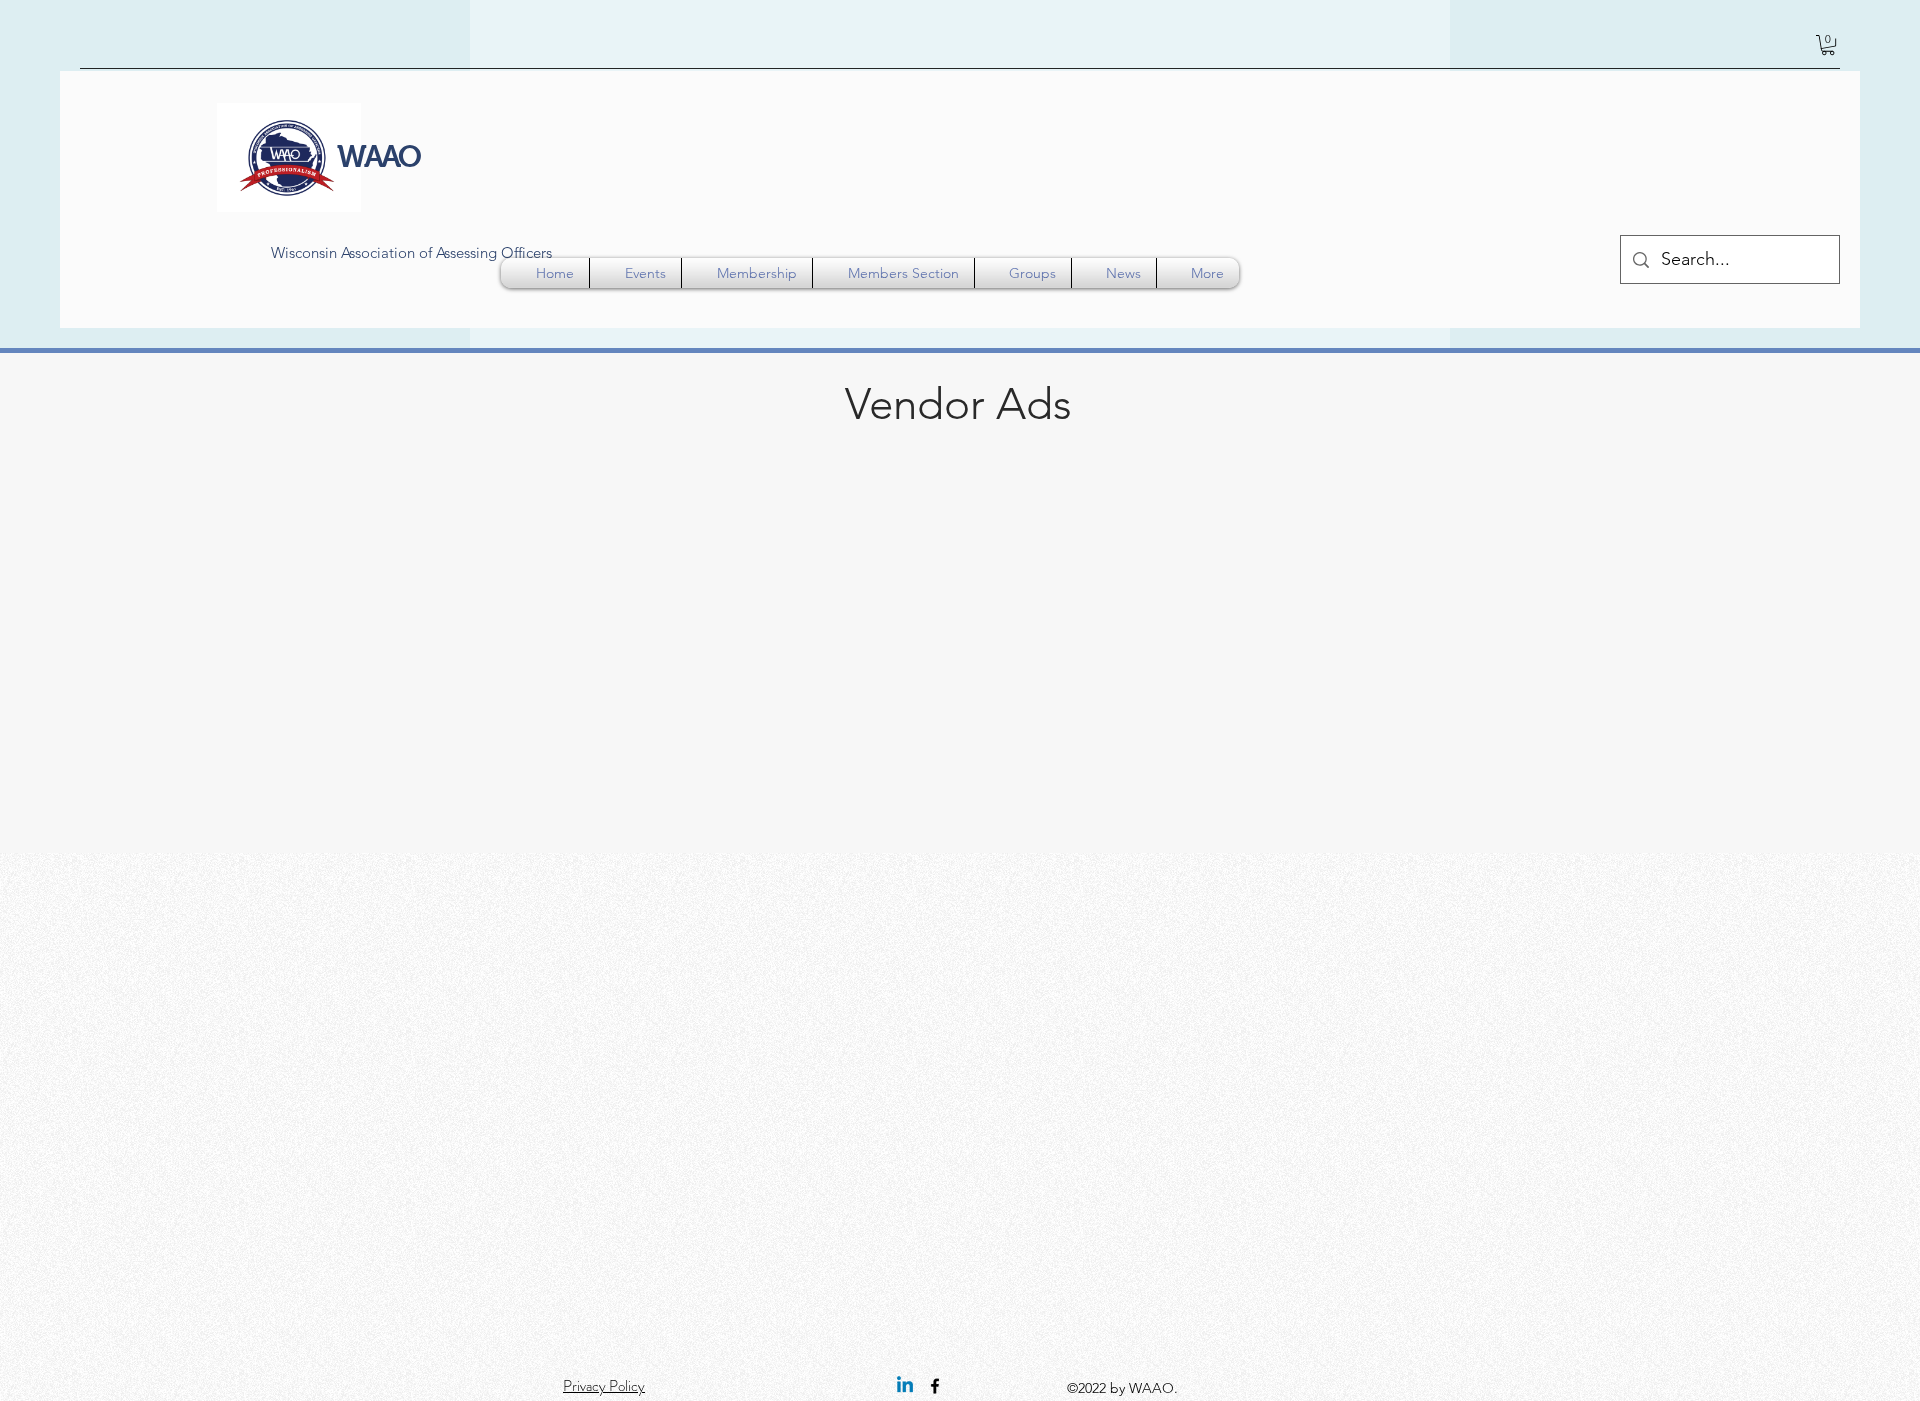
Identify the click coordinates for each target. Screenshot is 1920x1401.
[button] (1828, 45)
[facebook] (935, 1386)
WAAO (378, 156)
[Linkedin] (905, 1386)
